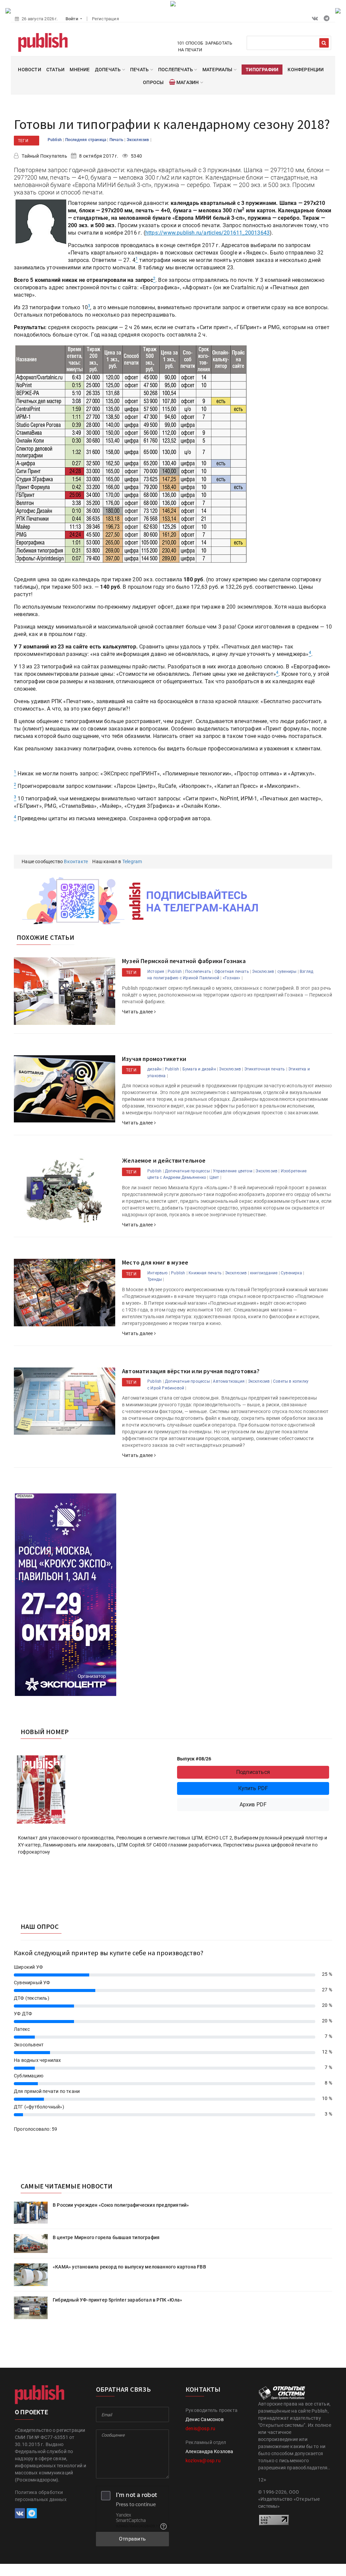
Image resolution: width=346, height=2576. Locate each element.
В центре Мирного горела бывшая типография (106, 2237)
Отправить (132, 2539)
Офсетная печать (232, 972)
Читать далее (138, 1012)
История (156, 972)
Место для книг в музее (155, 1262)
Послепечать (198, 972)
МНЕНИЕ (80, 70)
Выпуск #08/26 (194, 1759)
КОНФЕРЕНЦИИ (306, 70)
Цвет (214, 1177)
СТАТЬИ (55, 70)
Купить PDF (253, 1788)
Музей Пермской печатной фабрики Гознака (184, 961)
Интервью (158, 1273)
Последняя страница (86, 140)
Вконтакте (76, 861)
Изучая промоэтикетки (154, 1059)
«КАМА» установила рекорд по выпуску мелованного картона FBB (129, 2267)
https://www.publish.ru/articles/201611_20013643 (207, 233)
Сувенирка (291, 1273)
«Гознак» (232, 978)
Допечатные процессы (187, 1171)
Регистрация (105, 19)
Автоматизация (229, 1381)
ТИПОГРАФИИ (262, 70)
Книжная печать (205, 1273)
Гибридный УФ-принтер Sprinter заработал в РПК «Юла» (117, 2300)
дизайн (154, 1069)
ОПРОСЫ (153, 82)
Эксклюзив (139, 140)
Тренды (155, 1279)
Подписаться (253, 1772)
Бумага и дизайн (199, 1069)
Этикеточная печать (265, 1069)
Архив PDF (253, 1804)
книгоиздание (264, 1273)
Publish (55, 140)
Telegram (132, 861)
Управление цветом (232, 1171)
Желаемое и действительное (164, 1160)
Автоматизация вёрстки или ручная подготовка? (191, 1371)
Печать (117, 140)
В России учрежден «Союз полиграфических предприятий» (121, 2205)
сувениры (287, 972)
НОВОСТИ (29, 70)
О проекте (31, 2412)
